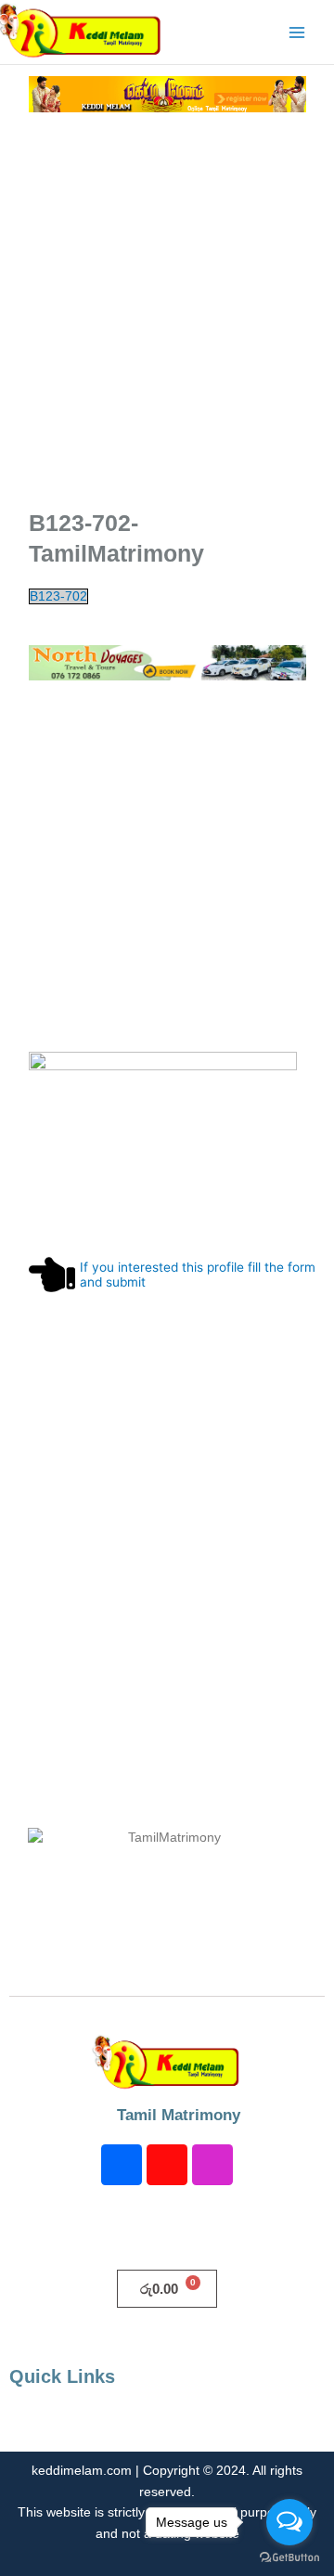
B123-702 (58, 596)
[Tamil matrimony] (167, 93)
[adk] (167, 662)
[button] (167, 2425)
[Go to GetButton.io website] (289, 2557)
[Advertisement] (167, 317)
